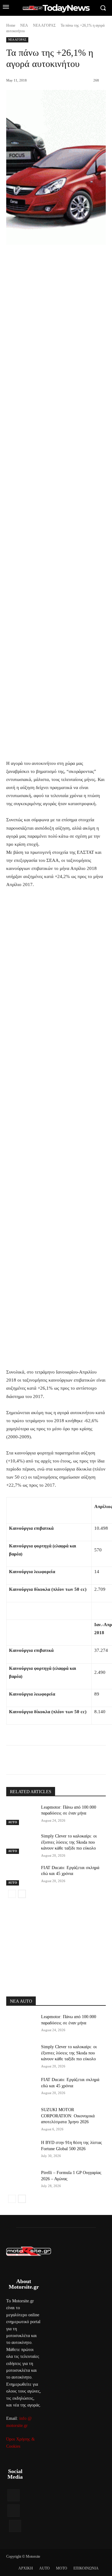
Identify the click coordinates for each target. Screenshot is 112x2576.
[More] (90, 1761)
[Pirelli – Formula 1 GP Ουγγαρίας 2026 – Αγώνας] (21, 2180)
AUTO (13, 1822)
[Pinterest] (61, 1761)
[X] (46, 1761)
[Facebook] (32, 1761)
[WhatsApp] (75, 1761)
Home (11, 25)
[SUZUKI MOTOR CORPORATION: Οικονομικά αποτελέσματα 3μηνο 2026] (21, 2117)
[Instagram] (14, 2510)
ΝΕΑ (24, 25)
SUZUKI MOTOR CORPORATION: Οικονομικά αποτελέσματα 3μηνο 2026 (68, 2116)
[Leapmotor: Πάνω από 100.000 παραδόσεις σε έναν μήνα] (21, 1815)
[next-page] (22, 1894)
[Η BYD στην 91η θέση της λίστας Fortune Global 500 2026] (21, 2150)
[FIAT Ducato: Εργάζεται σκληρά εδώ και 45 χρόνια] (21, 1875)
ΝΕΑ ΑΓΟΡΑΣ (44, 25)
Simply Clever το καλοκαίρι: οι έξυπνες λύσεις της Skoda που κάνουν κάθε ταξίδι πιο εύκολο (69, 1842)
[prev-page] (12, 1894)
